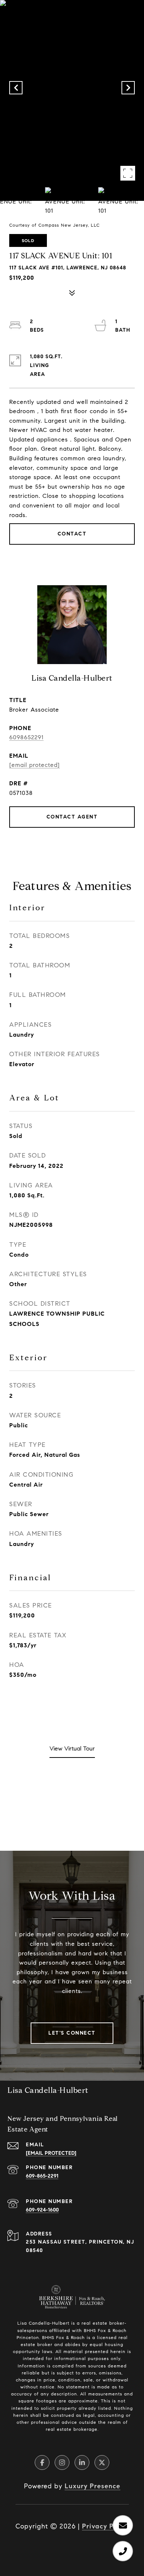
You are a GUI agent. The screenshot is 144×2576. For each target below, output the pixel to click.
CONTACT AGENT (72, 817)
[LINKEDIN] (82, 2462)
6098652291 (26, 737)
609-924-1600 (42, 2210)
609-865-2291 (42, 2176)
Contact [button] (72, 534)
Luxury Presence (92, 2486)
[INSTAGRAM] (62, 2462)
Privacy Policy (105, 2526)
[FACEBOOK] (42, 2462)
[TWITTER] (102, 2462)
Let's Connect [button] (72, 2033)
